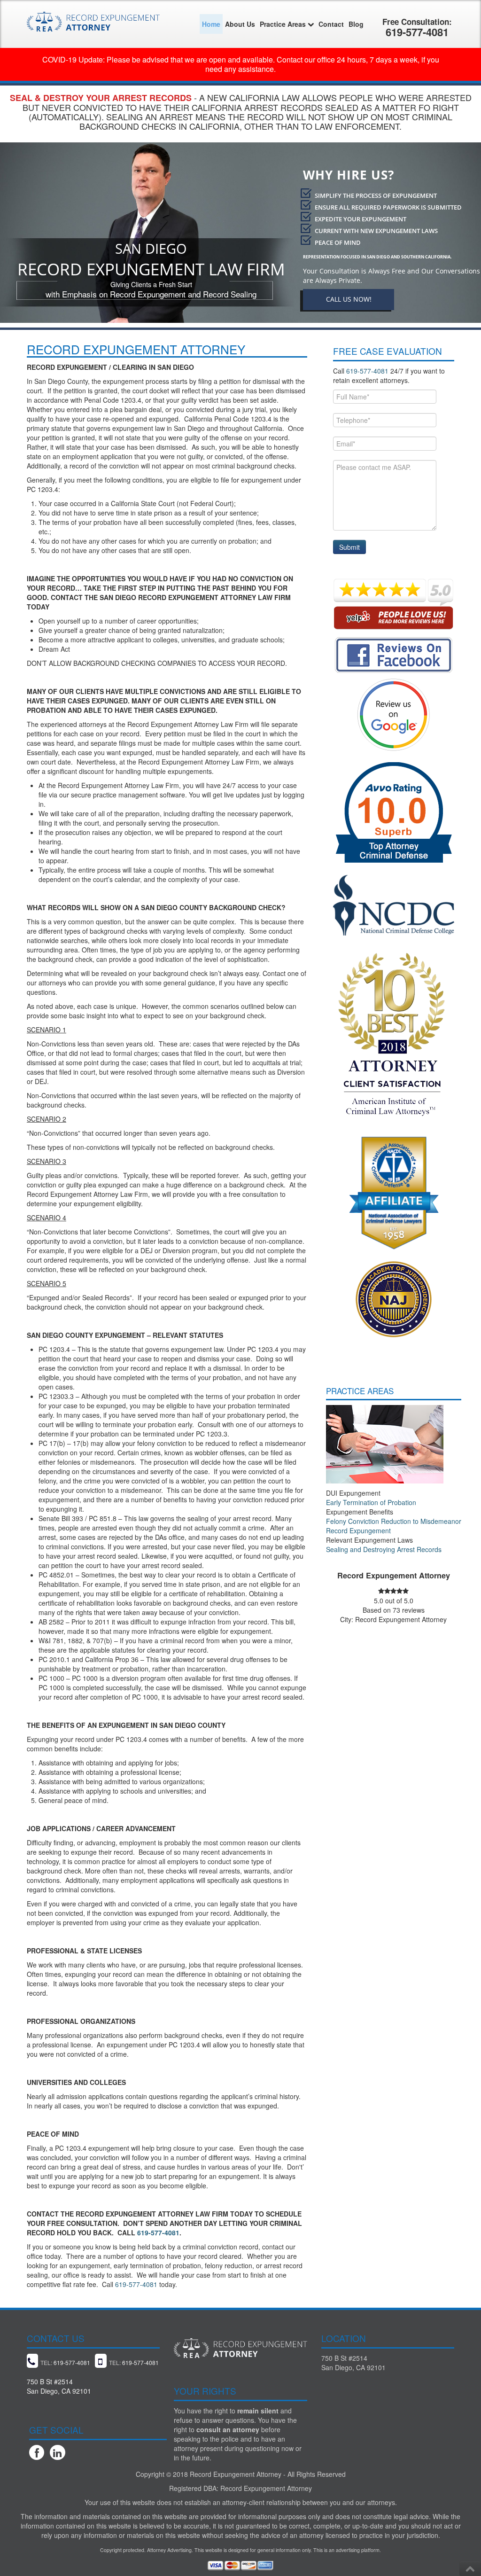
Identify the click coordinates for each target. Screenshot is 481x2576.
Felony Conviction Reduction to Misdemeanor (394, 1521)
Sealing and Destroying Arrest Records (384, 1549)
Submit (349, 547)
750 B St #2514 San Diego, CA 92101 (353, 2363)
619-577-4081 (158, 2233)
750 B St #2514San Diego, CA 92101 (59, 2386)
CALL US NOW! (349, 299)
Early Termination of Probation (371, 1502)
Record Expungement (358, 1530)
